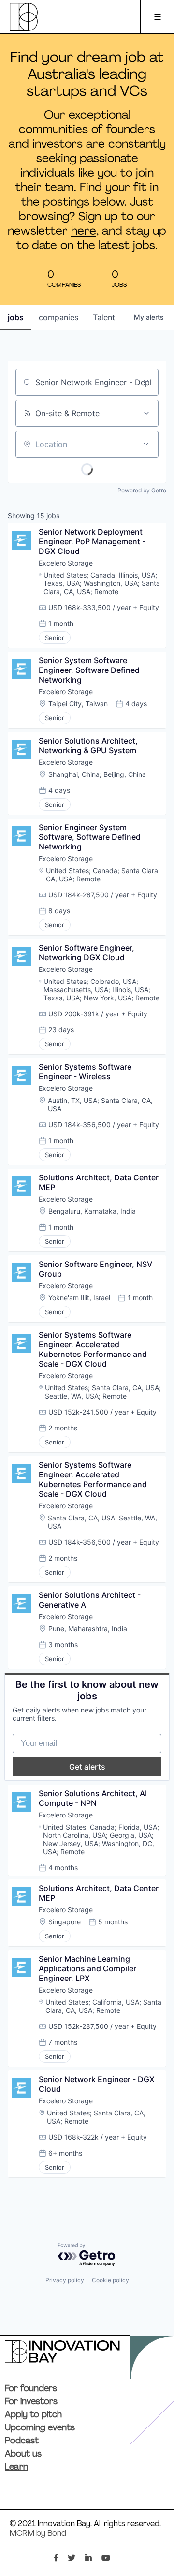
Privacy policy (65, 2280)
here (84, 232)
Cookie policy (110, 2280)
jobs (16, 317)
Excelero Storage (66, 563)
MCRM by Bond (38, 2534)
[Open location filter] (146, 444)
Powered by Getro (142, 490)
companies (58, 317)
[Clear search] (146, 382)
